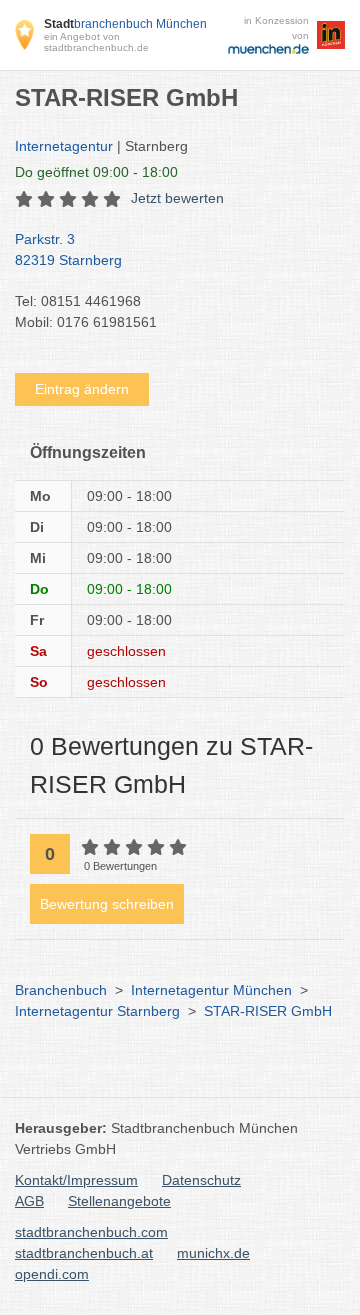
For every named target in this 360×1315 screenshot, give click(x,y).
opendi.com (52, 1274)
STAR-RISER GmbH (268, 1011)
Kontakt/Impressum (76, 1180)
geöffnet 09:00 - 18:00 (96, 172)
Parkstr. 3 (68, 249)
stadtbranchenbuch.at (84, 1253)
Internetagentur (64, 146)
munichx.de (213, 1253)
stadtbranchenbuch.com (91, 1232)
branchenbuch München (125, 24)
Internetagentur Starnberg (97, 1011)
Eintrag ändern (82, 389)
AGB (29, 1201)
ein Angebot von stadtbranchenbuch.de (96, 42)
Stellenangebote (119, 1201)
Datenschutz (201, 1180)
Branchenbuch (61, 990)
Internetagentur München (211, 990)
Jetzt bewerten (177, 198)
